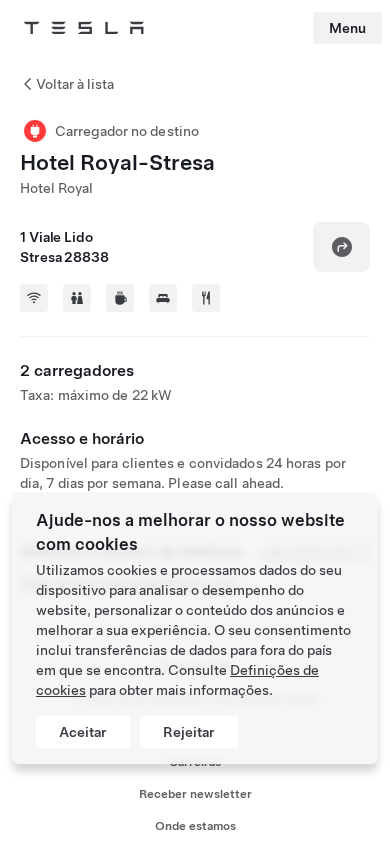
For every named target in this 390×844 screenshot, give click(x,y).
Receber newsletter (195, 794)
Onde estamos (195, 826)
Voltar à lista (75, 84)
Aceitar (83, 732)
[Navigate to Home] (84, 28)
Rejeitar (189, 732)
